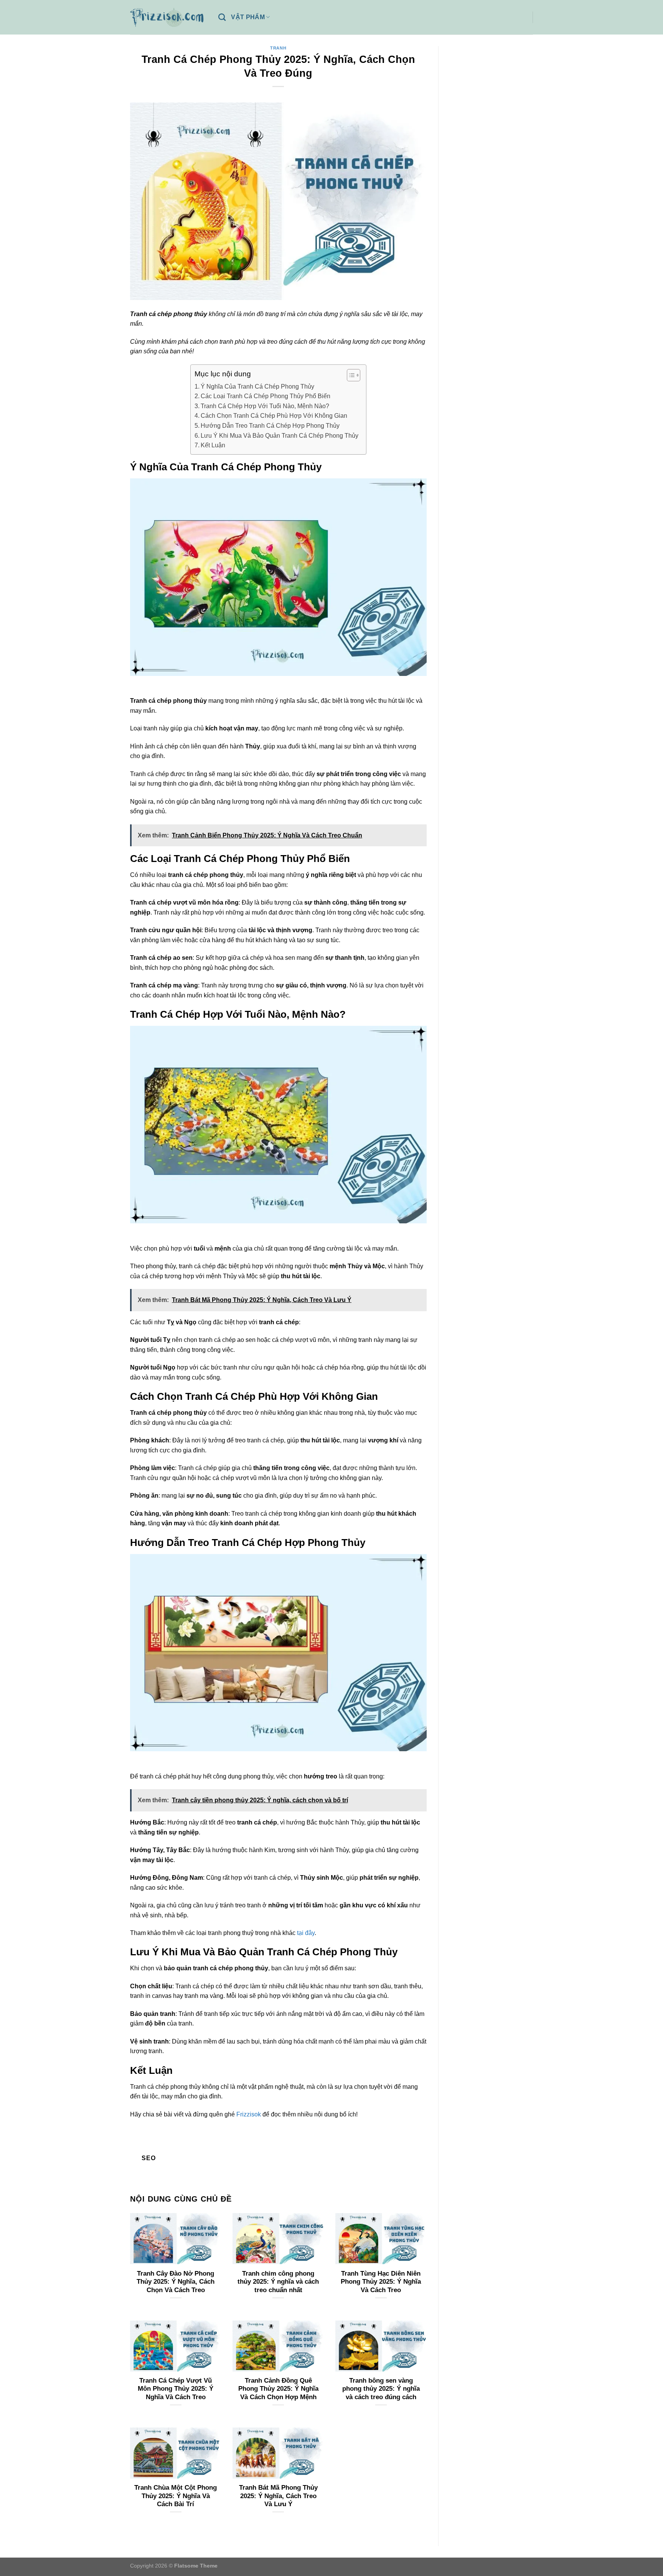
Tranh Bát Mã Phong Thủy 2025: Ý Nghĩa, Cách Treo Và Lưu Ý (278, 2496)
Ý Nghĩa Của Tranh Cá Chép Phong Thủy (257, 386)
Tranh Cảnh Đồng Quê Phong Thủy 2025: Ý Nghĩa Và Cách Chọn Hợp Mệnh (278, 2389)
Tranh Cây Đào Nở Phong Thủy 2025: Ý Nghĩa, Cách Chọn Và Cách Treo (176, 2282)
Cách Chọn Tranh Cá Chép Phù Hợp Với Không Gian (274, 416)
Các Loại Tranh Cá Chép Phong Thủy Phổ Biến (266, 396)
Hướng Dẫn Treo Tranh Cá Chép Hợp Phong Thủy (270, 426)
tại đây (306, 1933)
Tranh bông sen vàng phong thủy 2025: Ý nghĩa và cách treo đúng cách (381, 2389)
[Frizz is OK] (168, 17)
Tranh (278, 48)
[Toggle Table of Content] (350, 375)
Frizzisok (249, 2114)
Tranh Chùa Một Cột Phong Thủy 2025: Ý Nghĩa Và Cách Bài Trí (176, 2496)
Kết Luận (213, 445)
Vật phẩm (248, 17)
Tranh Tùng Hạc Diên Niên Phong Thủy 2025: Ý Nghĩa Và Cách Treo (381, 2282)
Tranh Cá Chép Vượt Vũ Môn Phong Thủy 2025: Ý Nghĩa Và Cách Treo (176, 2389)
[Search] (222, 17)
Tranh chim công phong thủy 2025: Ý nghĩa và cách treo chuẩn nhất (278, 2282)
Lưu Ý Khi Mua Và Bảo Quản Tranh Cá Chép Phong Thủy (280, 436)
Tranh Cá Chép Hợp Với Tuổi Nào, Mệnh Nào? (265, 406)
